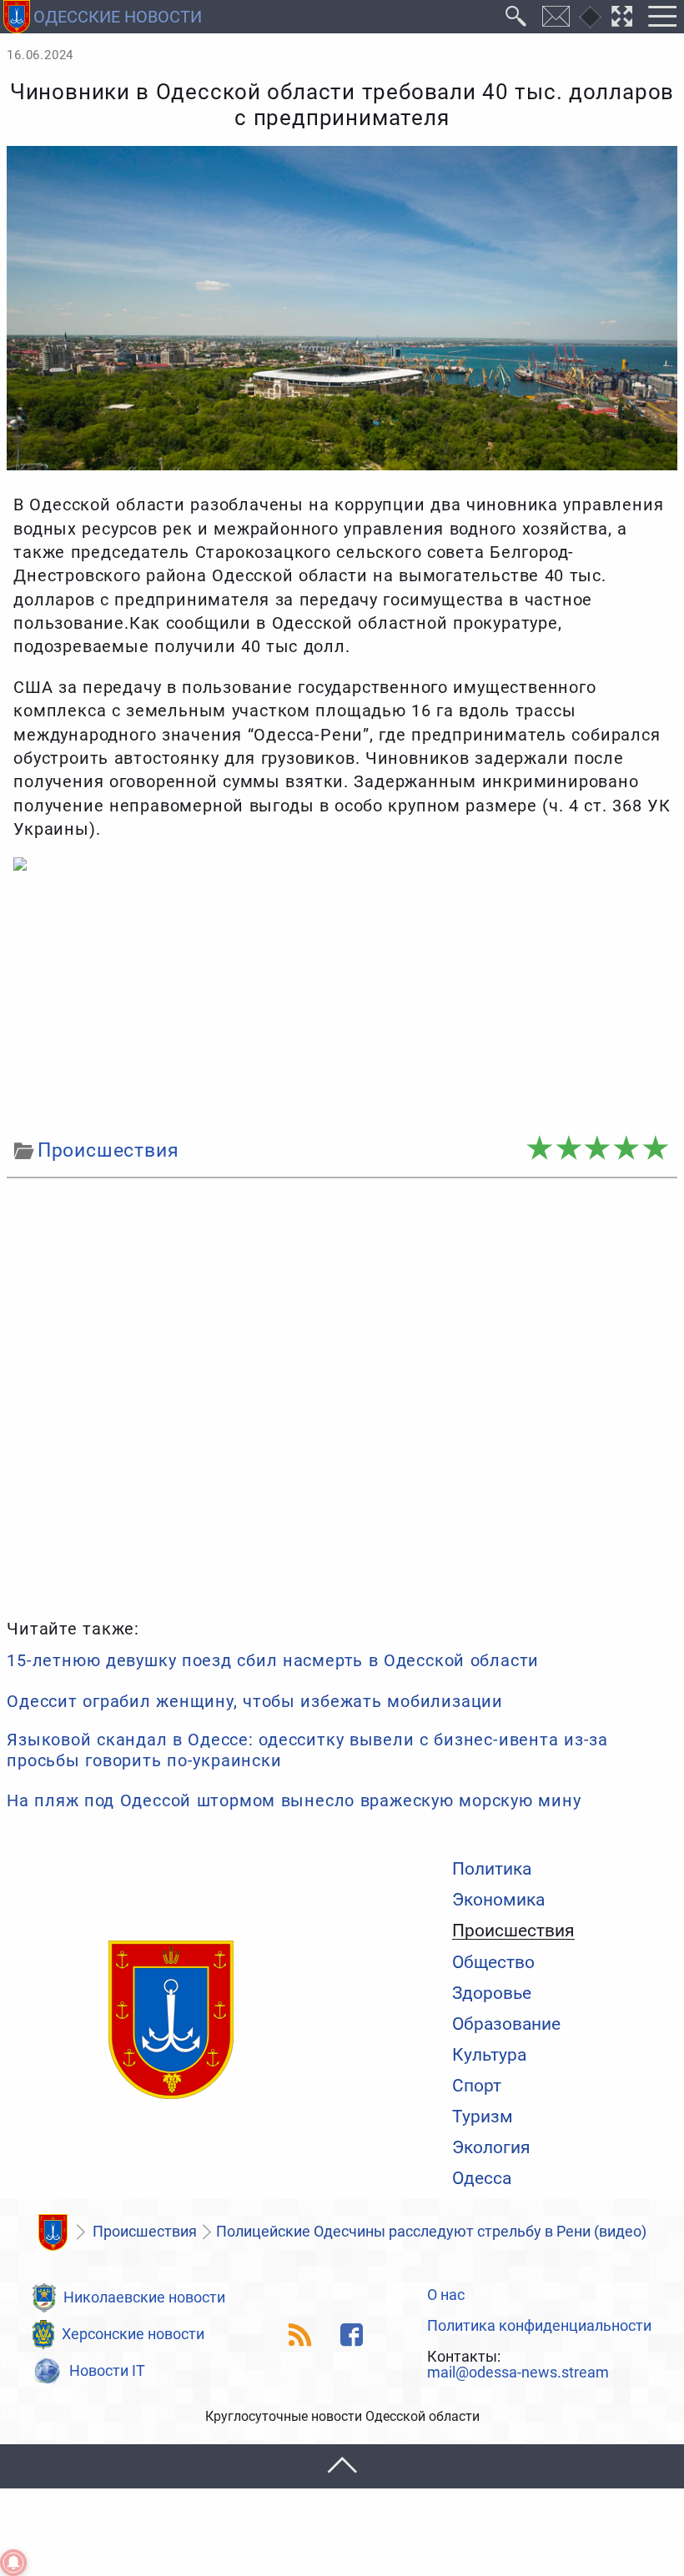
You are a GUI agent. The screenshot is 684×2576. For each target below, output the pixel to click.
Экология (491, 2147)
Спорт (477, 2085)
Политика (492, 1868)
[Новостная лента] (301, 2335)
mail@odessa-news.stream (518, 2373)
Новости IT (107, 2371)
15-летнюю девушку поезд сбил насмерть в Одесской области (273, 1660)
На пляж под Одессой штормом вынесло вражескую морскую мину (294, 1800)
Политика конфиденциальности (539, 2327)
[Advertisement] (342, 1005)
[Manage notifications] (13, 2563)
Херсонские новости (133, 2334)
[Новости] (53, 2232)
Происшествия (513, 1931)
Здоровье (492, 1993)
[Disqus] (342, 1396)
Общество (493, 1962)
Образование (506, 2024)
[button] (342, 2466)
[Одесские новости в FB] (352, 2335)
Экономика (498, 1899)
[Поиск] (516, 17)
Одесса (482, 2178)
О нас (446, 2296)
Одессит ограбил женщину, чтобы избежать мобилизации (255, 1701)
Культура (489, 2054)
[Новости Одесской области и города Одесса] (171, 2021)
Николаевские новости (144, 2297)
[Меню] (662, 17)
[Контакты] (556, 17)
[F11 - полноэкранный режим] (622, 17)
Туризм (483, 2116)
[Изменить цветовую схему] (590, 17)
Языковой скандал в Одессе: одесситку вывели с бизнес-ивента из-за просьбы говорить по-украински (307, 1750)
